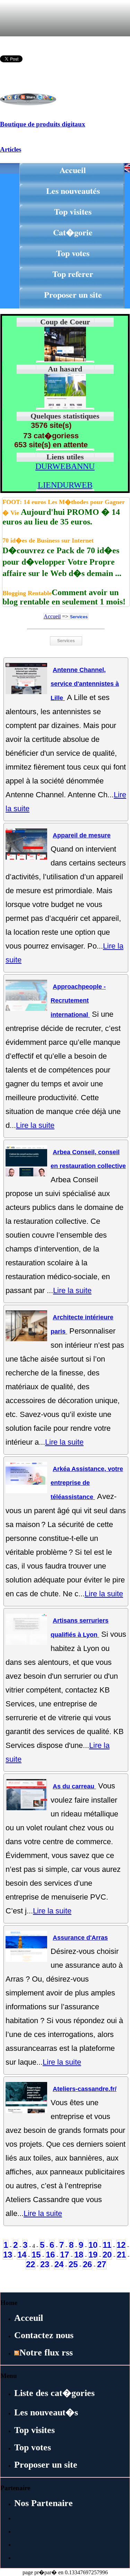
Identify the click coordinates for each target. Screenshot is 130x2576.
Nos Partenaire (44, 2503)
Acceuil (29, 2318)
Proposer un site (73, 294)
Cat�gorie (73, 232)
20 (107, 2255)
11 (107, 2245)
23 (45, 2264)
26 (87, 2264)
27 (102, 2264)
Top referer (73, 274)
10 (93, 2245)
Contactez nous (44, 2335)
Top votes (73, 253)
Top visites (73, 211)
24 (59, 2264)
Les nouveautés (73, 191)
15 (36, 2255)
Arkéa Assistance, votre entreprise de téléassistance (87, 1483)
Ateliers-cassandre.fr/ (85, 2089)
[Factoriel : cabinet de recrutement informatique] (65, 407)
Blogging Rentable (27, 593)
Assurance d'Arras (80, 1938)
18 (79, 2255)
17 (64, 2255)
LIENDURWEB (65, 485)
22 (31, 2264)
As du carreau (74, 1786)
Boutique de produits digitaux (43, 124)
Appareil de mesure (82, 835)
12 (121, 2245)
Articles (11, 149)
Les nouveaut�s (46, 2412)
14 (22, 2255)
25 (73, 2264)
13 (8, 2255)
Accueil (73, 170)
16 (50, 2255)
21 (121, 2255)
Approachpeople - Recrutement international (78, 1001)
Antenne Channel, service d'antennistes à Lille (85, 684)
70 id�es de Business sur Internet (48, 540)
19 (93, 2255)
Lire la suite (35, 1125)
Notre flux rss (46, 2353)
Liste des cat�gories (54, 2393)
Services (79, 617)
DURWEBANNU (65, 466)
